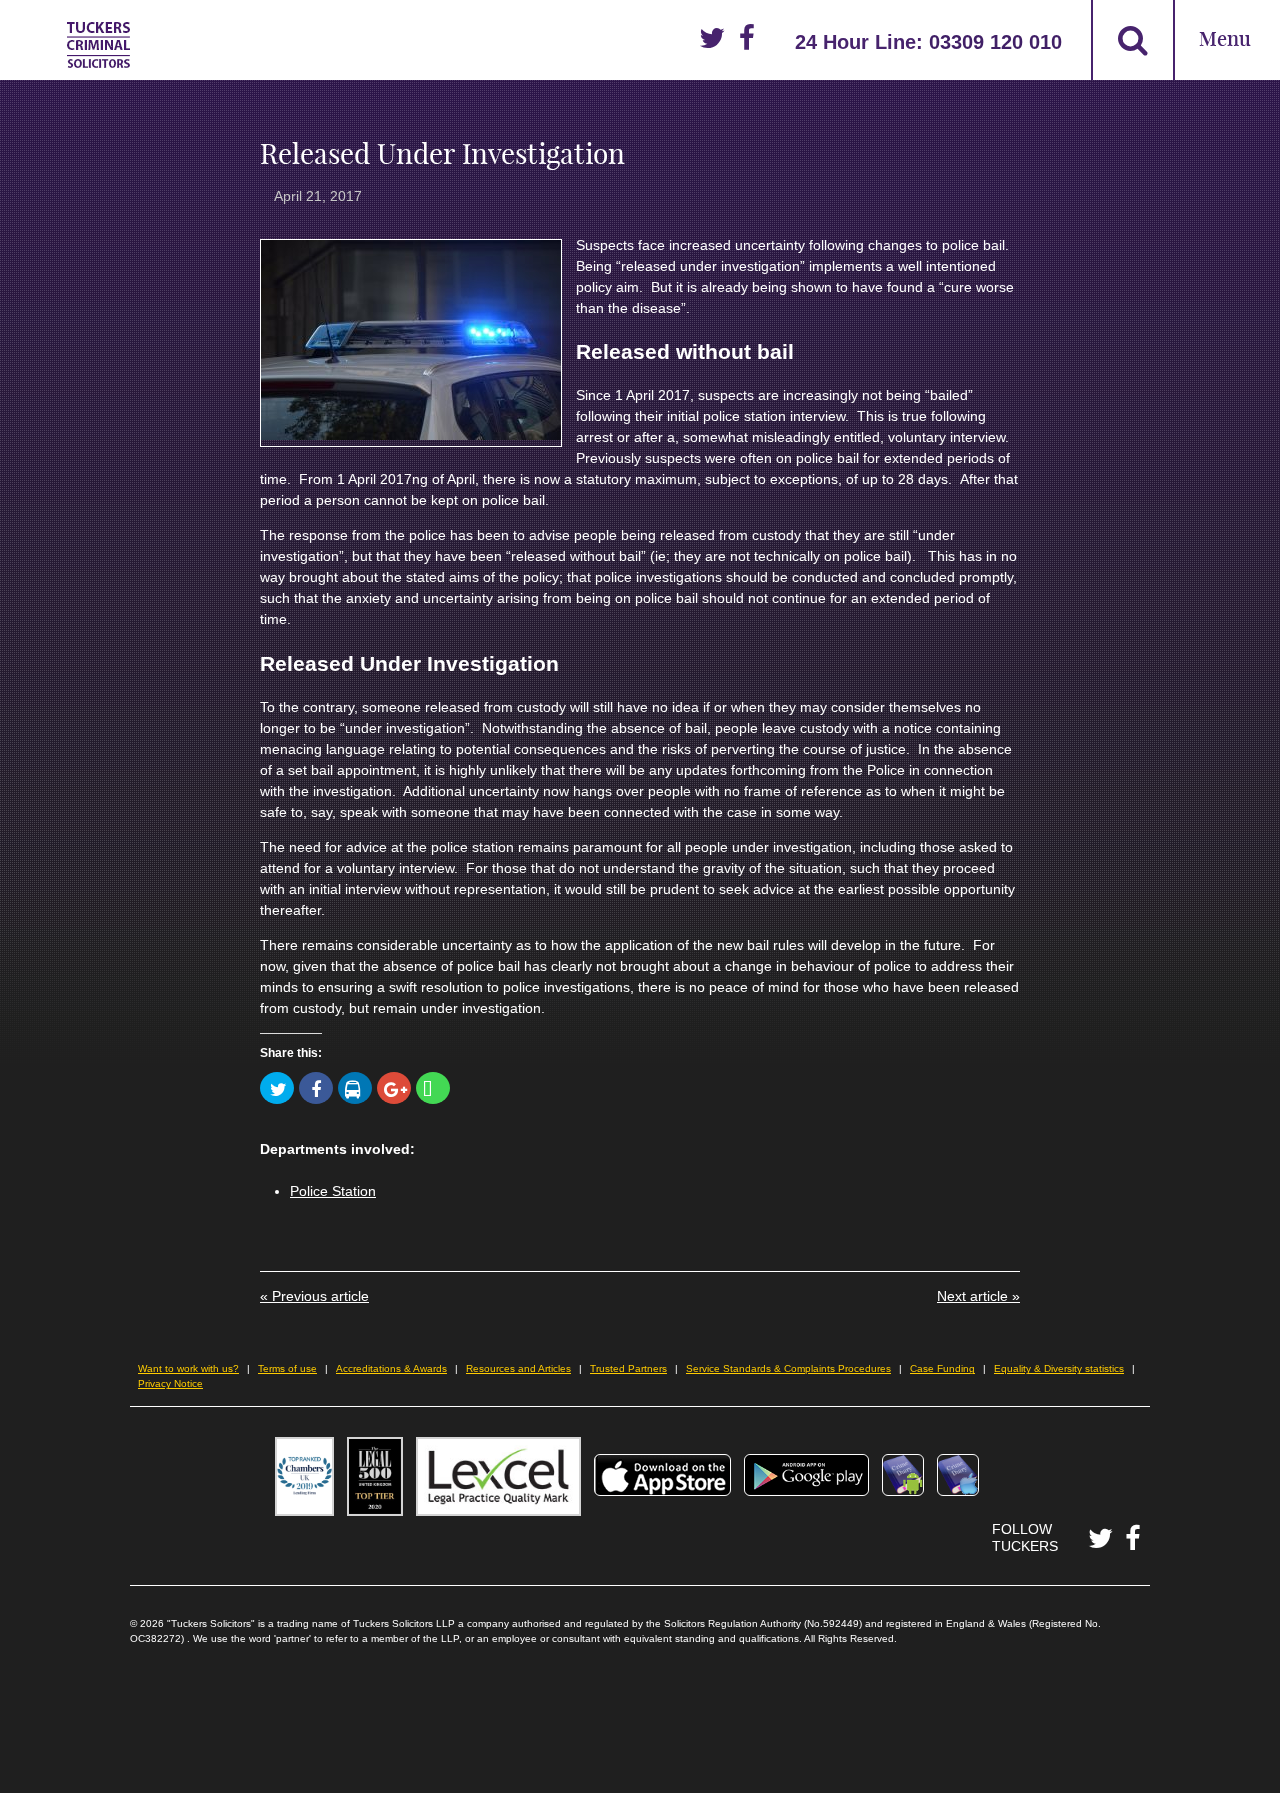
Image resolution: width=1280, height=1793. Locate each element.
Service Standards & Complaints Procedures (788, 1368)
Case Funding (942, 1368)
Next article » (978, 1296)
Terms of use (287, 1368)
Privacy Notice (170, 1383)
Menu (1225, 40)
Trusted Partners (628, 1368)
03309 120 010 (995, 42)
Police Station (333, 1191)
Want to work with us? (188, 1368)
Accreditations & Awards (391, 1368)
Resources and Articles (518, 1368)
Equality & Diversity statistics (1059, 1368)
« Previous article (314, 1296)
